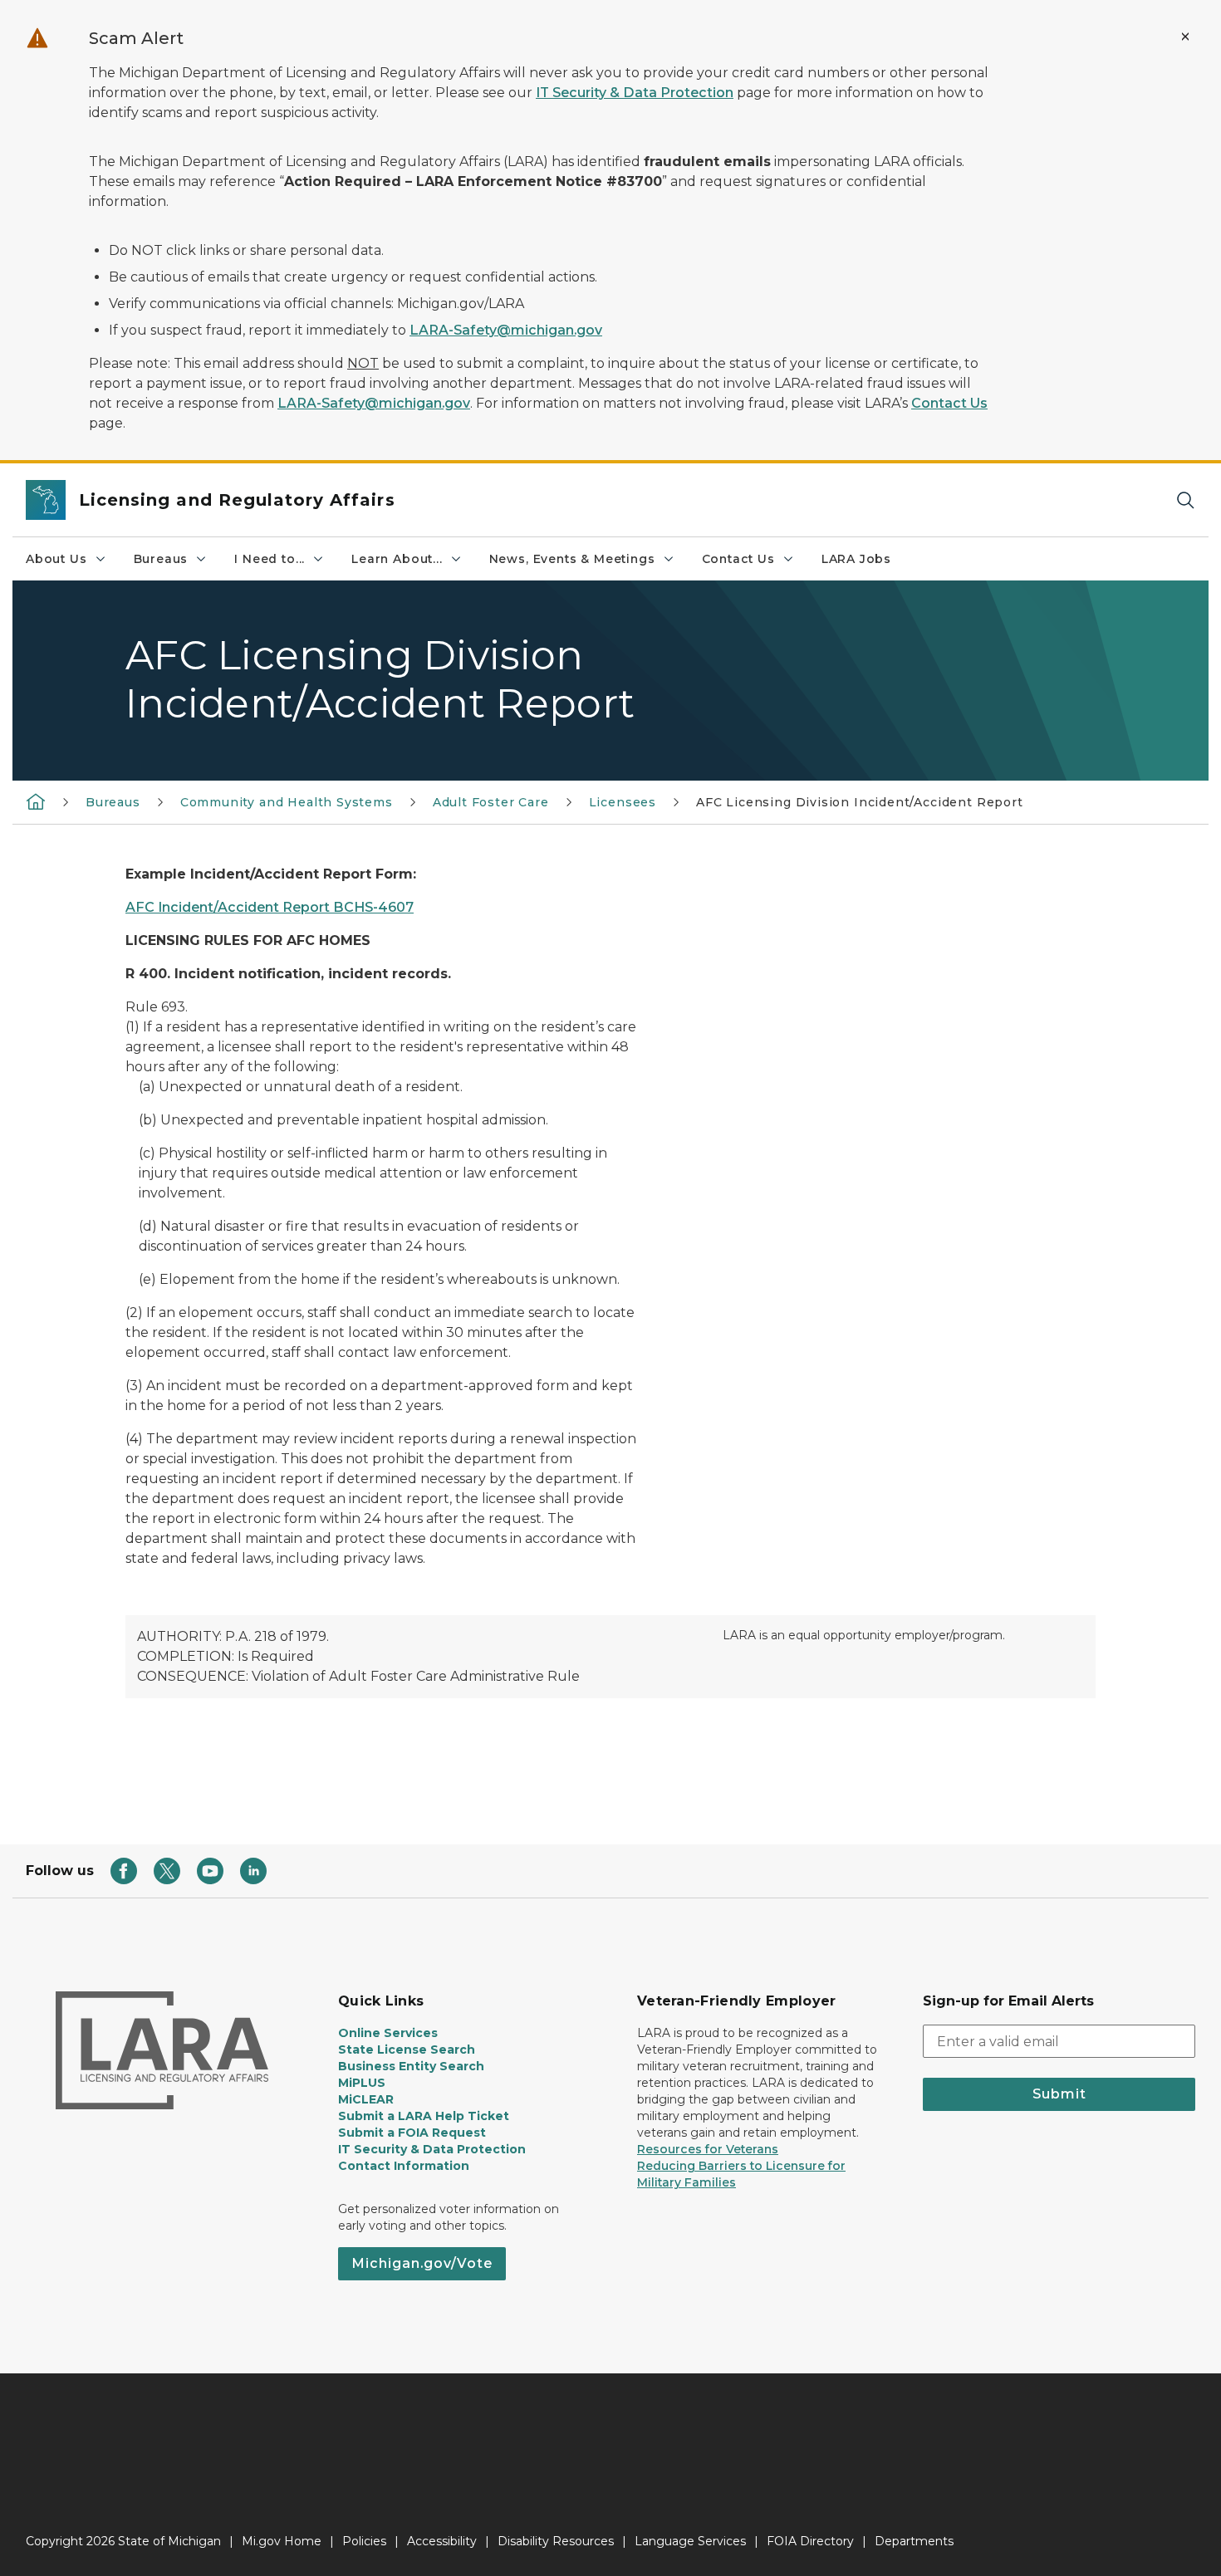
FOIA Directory (810, 2541)
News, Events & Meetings (572, 559)
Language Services (690, 2541)
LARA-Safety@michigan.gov (506, 330)
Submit (1059, 2094)
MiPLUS (362, 2083)
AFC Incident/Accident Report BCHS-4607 (270, 907)
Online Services (388, 2033)
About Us (56, 559)
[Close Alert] (1185, 37)
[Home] (36, 801)
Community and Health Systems (287, 802)
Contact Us (949, 403)
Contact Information (404, 2166)
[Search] (1185, 500)
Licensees (623, 802)
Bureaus (161, 559)
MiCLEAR (366, 2099)
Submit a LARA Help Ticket (424, 2116)
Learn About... (397, 559)
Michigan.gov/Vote (422, 2263)
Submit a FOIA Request (412, 2133)
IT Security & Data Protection (635, 93)
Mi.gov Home (282, 2541)
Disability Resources (556, 2541)
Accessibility (442, 2541)
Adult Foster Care (491, 802)
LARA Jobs (856, 559)
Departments (914, 2541)
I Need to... (270, 559)
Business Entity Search (411, 2066)
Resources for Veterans (708, 2149)
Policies (364, 2541)
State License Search (407, 2050)
